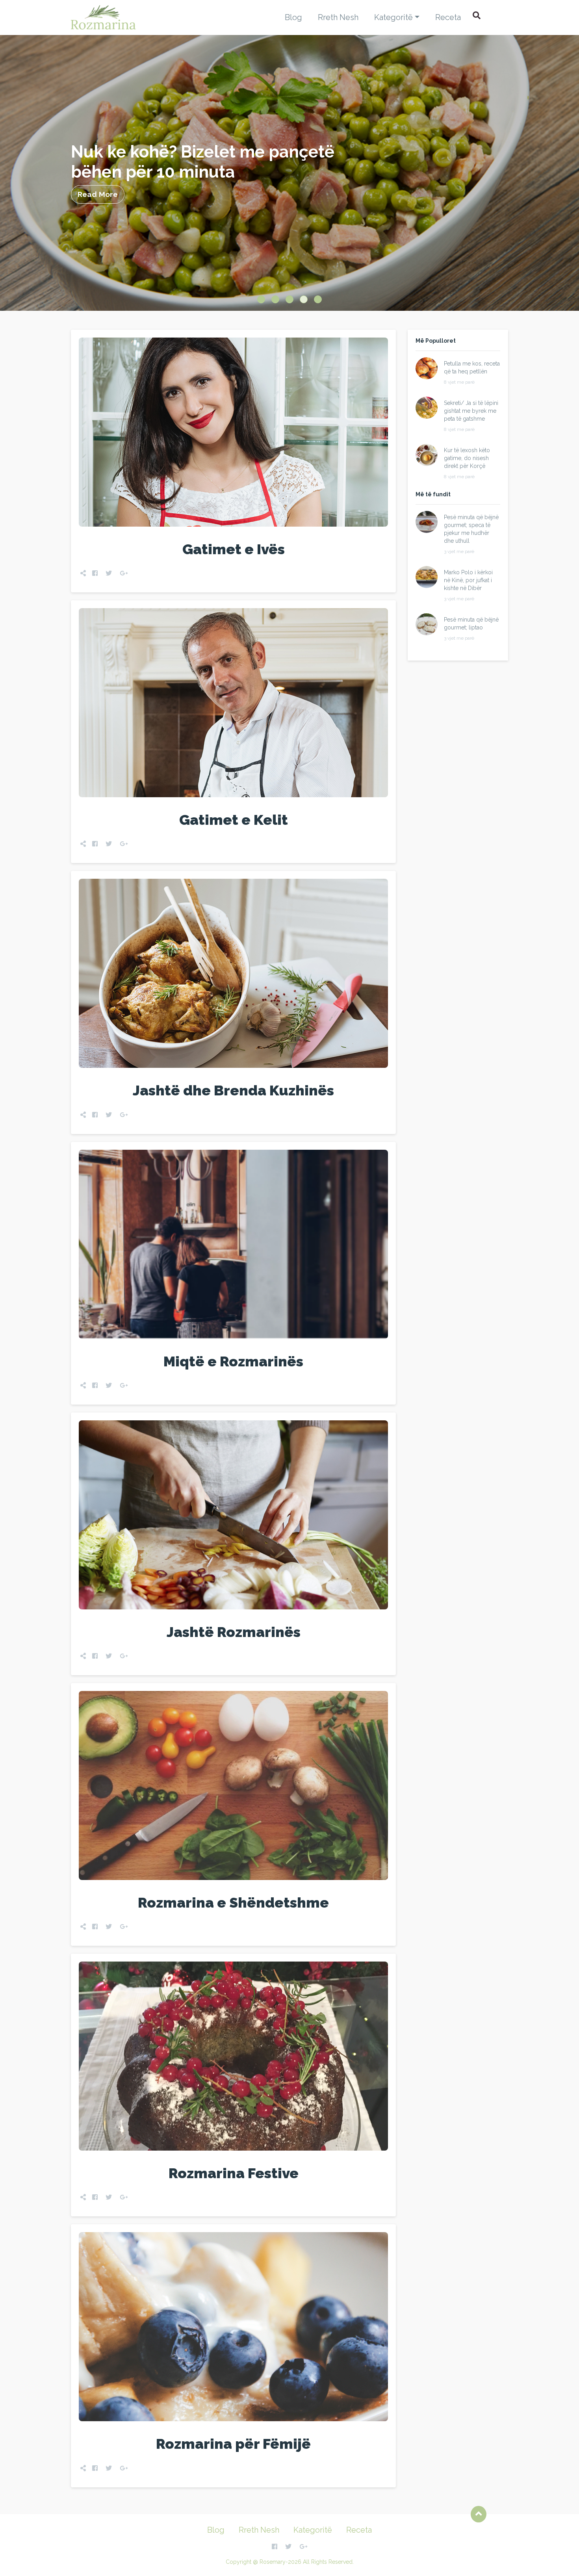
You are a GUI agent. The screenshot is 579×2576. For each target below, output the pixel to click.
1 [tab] (261, 299)
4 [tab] (304, 299)
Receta (448, 17)
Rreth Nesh (338, 17)
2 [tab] (275, 299)
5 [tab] (318, 299)
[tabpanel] (289, 173)
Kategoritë (393, 17)
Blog (293, 17)
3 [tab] (289, 299)
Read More (98, 194)
